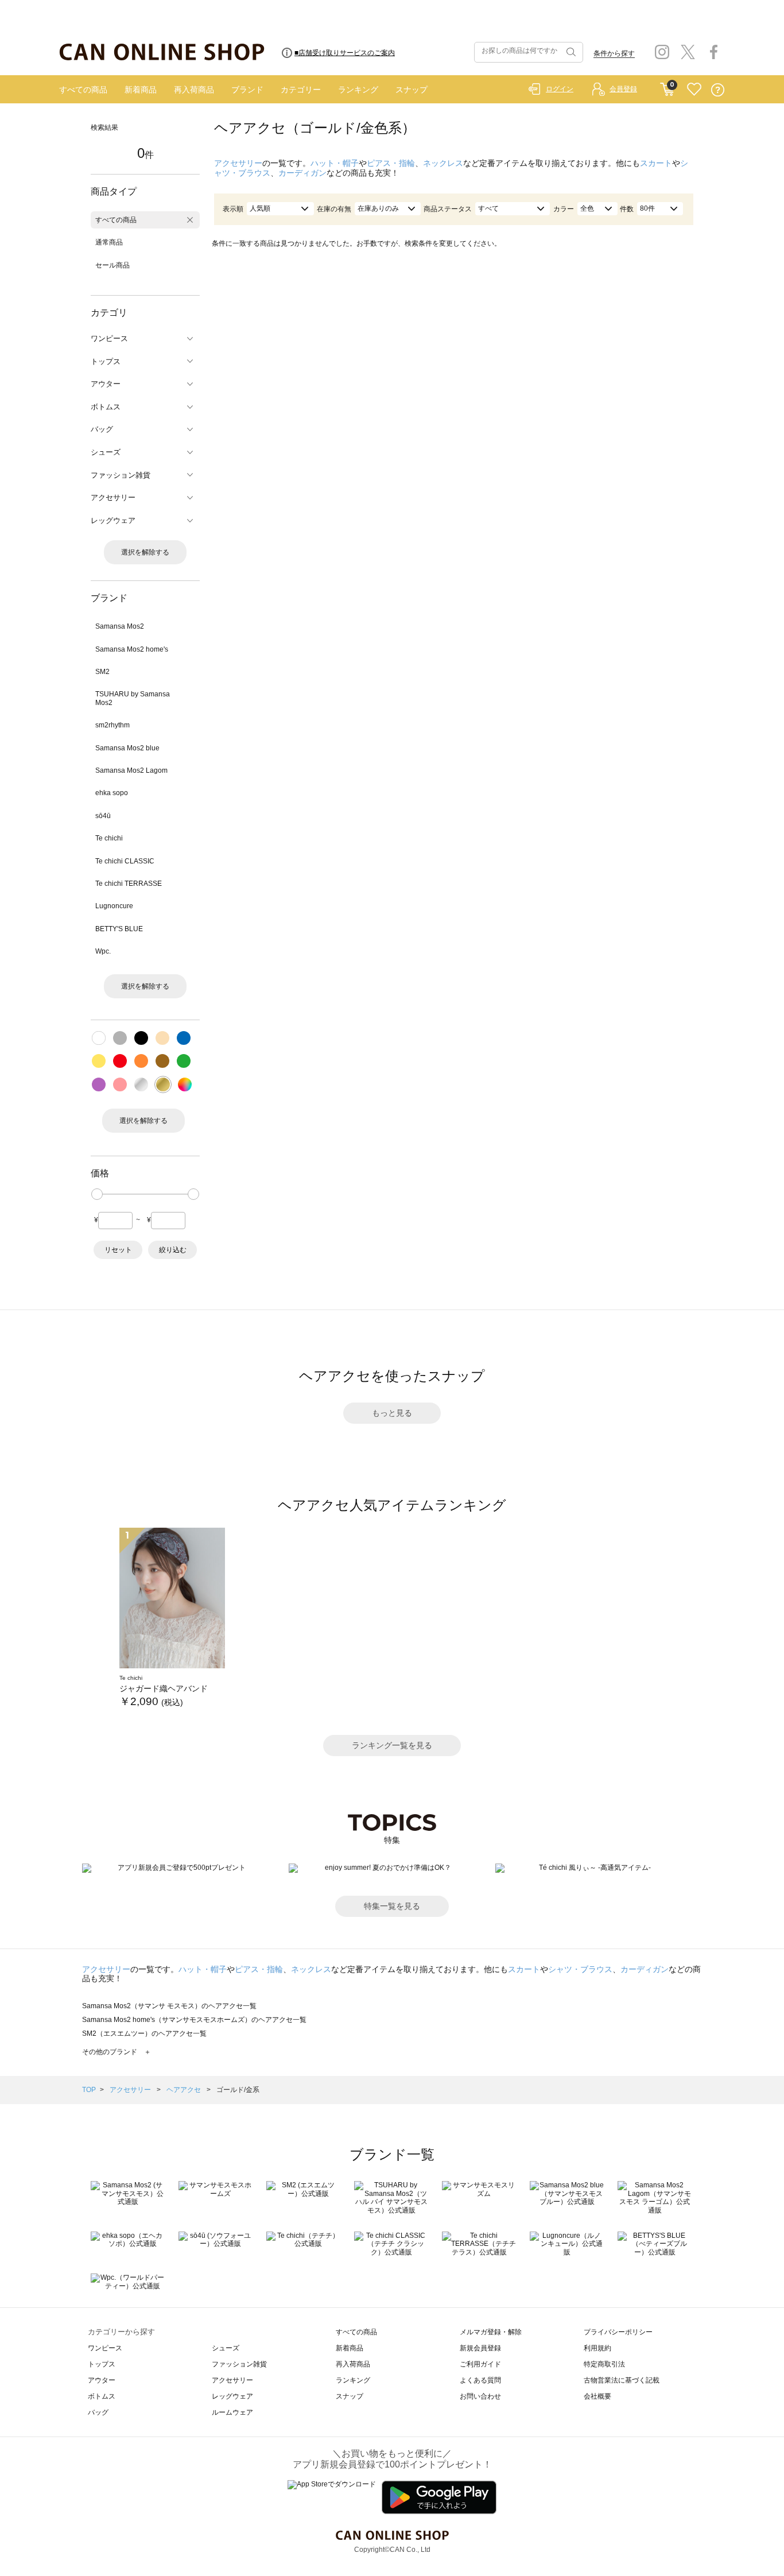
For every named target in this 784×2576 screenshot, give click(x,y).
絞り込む (173, 1250)
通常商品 (109, 242)
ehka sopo (112, 793)
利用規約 (597, 2348)
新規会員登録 (480, 2348)
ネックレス (443, 163)
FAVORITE (694, 90)
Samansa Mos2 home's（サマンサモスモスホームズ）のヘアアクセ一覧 (194, 2020)
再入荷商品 (194, 90)
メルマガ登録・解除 (491, 2332)
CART (667, 87)
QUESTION (718, 90)
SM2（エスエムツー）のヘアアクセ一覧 (144, 2033)
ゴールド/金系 (238, 2090)
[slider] (97, 1194)
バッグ (98, 2412)
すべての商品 (83, 90)
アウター (102, 2380)
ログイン (560, 89)
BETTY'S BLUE (119, 929)
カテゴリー (301, 90)
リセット (118, 1250)
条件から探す (614, 53)
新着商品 (141, 90)
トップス (102, 2364)
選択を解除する (145, 552)
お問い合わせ (480, 2396)
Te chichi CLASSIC (125, 861)
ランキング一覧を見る (392, 1745)
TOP (89, 2090)
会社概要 (597, 2396)
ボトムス (102, 2396)
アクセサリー (238, 163)
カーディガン (302, 173)
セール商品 (112, 265)
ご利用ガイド (480, 2364)
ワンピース (105, 2348)
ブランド (247, 90)
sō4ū (103, 816)
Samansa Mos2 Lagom (131, 770)
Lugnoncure (114, 906)
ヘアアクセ (185, 2090)
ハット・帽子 (335, 163)
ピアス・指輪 (391, 163)
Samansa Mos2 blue (127, 748)
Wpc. (103, 951)
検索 (570, 52)
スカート (656, 163)
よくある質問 (480, 2380)
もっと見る (392, 1413)
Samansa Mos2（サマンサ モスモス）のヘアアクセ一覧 (169, 2006)
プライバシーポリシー (618, 2332)
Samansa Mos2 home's (132, 649)
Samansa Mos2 (120, 626)
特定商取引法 (604, 2364)
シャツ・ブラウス (580, 1969)
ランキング (358, 90)
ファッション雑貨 (239, 2364)
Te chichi (109, 838)
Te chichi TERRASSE (129, 884)
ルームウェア (232, 2412)
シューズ (226, 2348)
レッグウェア (232, 2396)
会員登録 (623, 89)
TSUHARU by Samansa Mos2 (133, 698)
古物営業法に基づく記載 (622, 2380)
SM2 (102, 672)
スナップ (412, 90)
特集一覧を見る (392, 1906)
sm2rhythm (112, 725)
